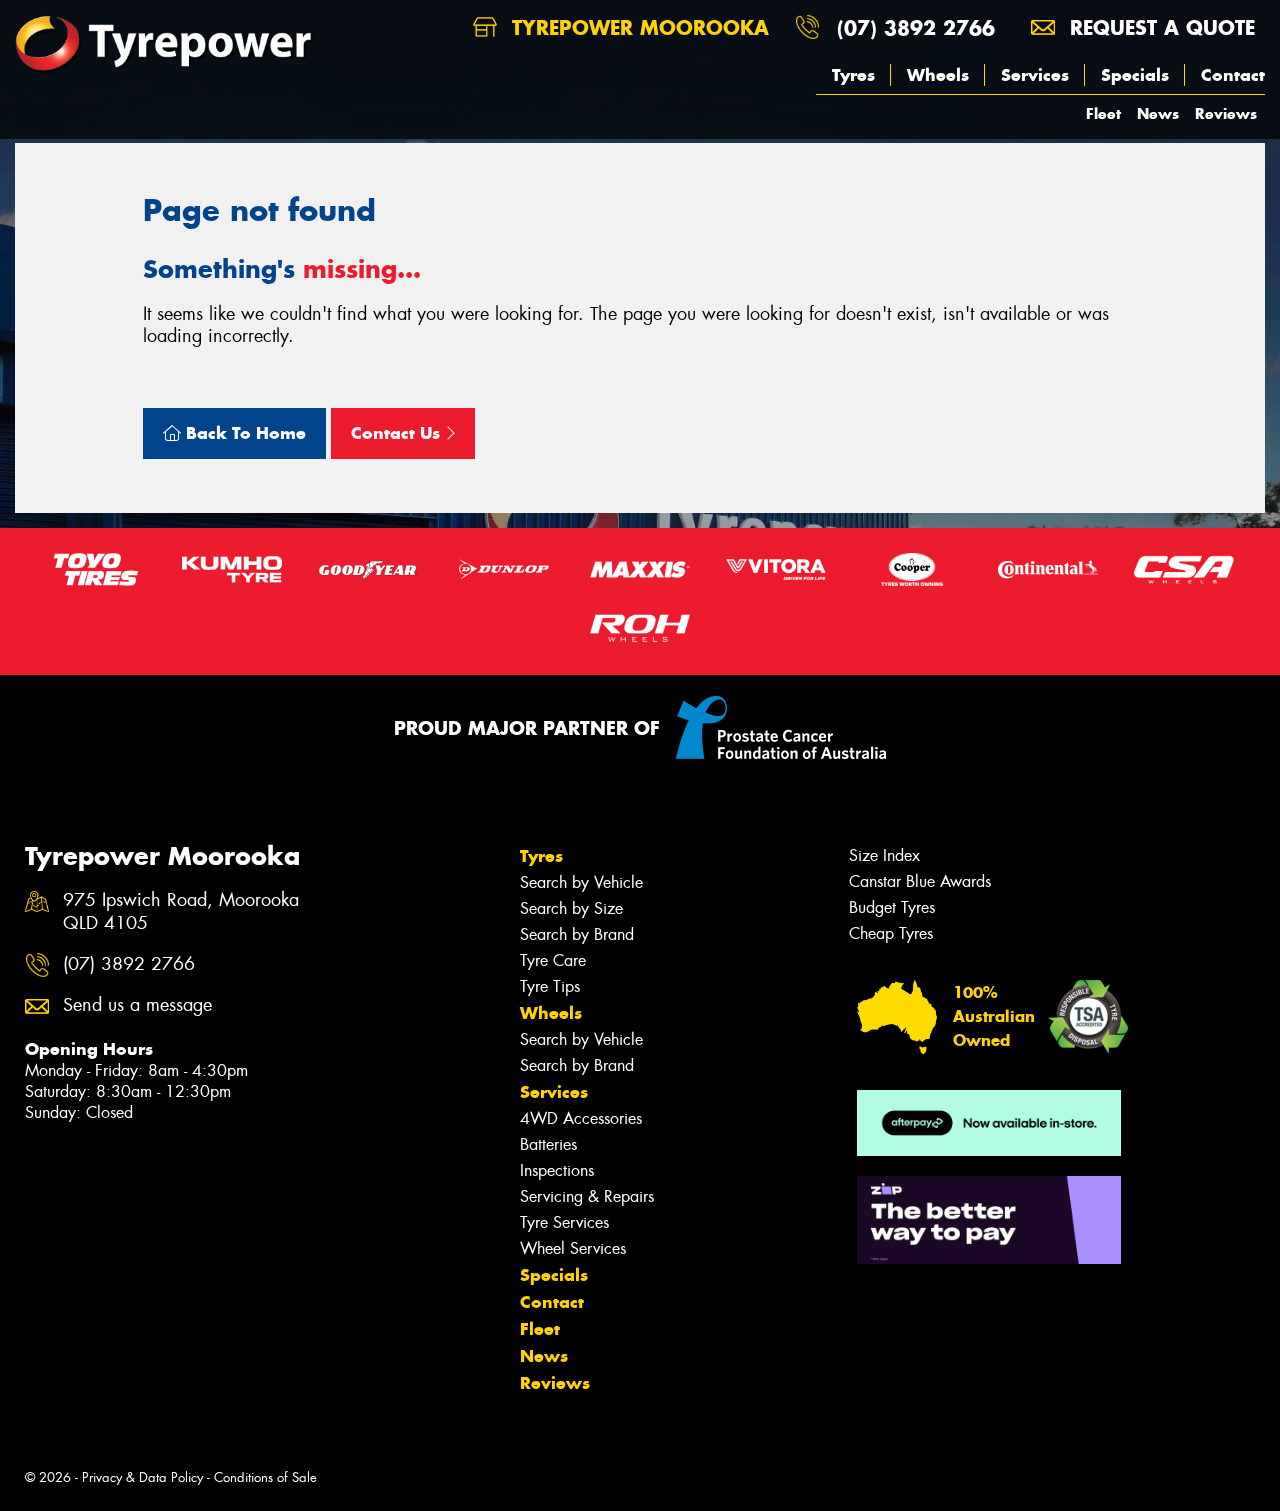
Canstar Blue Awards (920, 881)
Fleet (1103, 113)
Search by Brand (577, 934)
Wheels (938, 75)
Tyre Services (564, 1222)
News (1158, 113)
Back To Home (243, 433)
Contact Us (398, 433)
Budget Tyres (892, 907)
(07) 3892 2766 (916, 27)
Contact (1233, 75)
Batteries (548, 1144)
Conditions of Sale (265, 1477)
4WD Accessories (581, 1118)
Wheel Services (573, 1248)
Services (1035, 75)
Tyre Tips (550, 986)
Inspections (557, 1170)
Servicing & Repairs (587, 1196)
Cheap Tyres (891, 933)
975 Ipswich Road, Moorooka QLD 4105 (181, 912)
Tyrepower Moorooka (637, 27)
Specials (1135, 75)
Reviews (1226, 113)
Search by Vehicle (581, 882)
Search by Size (571, 908)
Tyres (853, 75)
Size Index (884, 855)
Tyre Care (553, 960)
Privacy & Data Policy (142, 1477)
